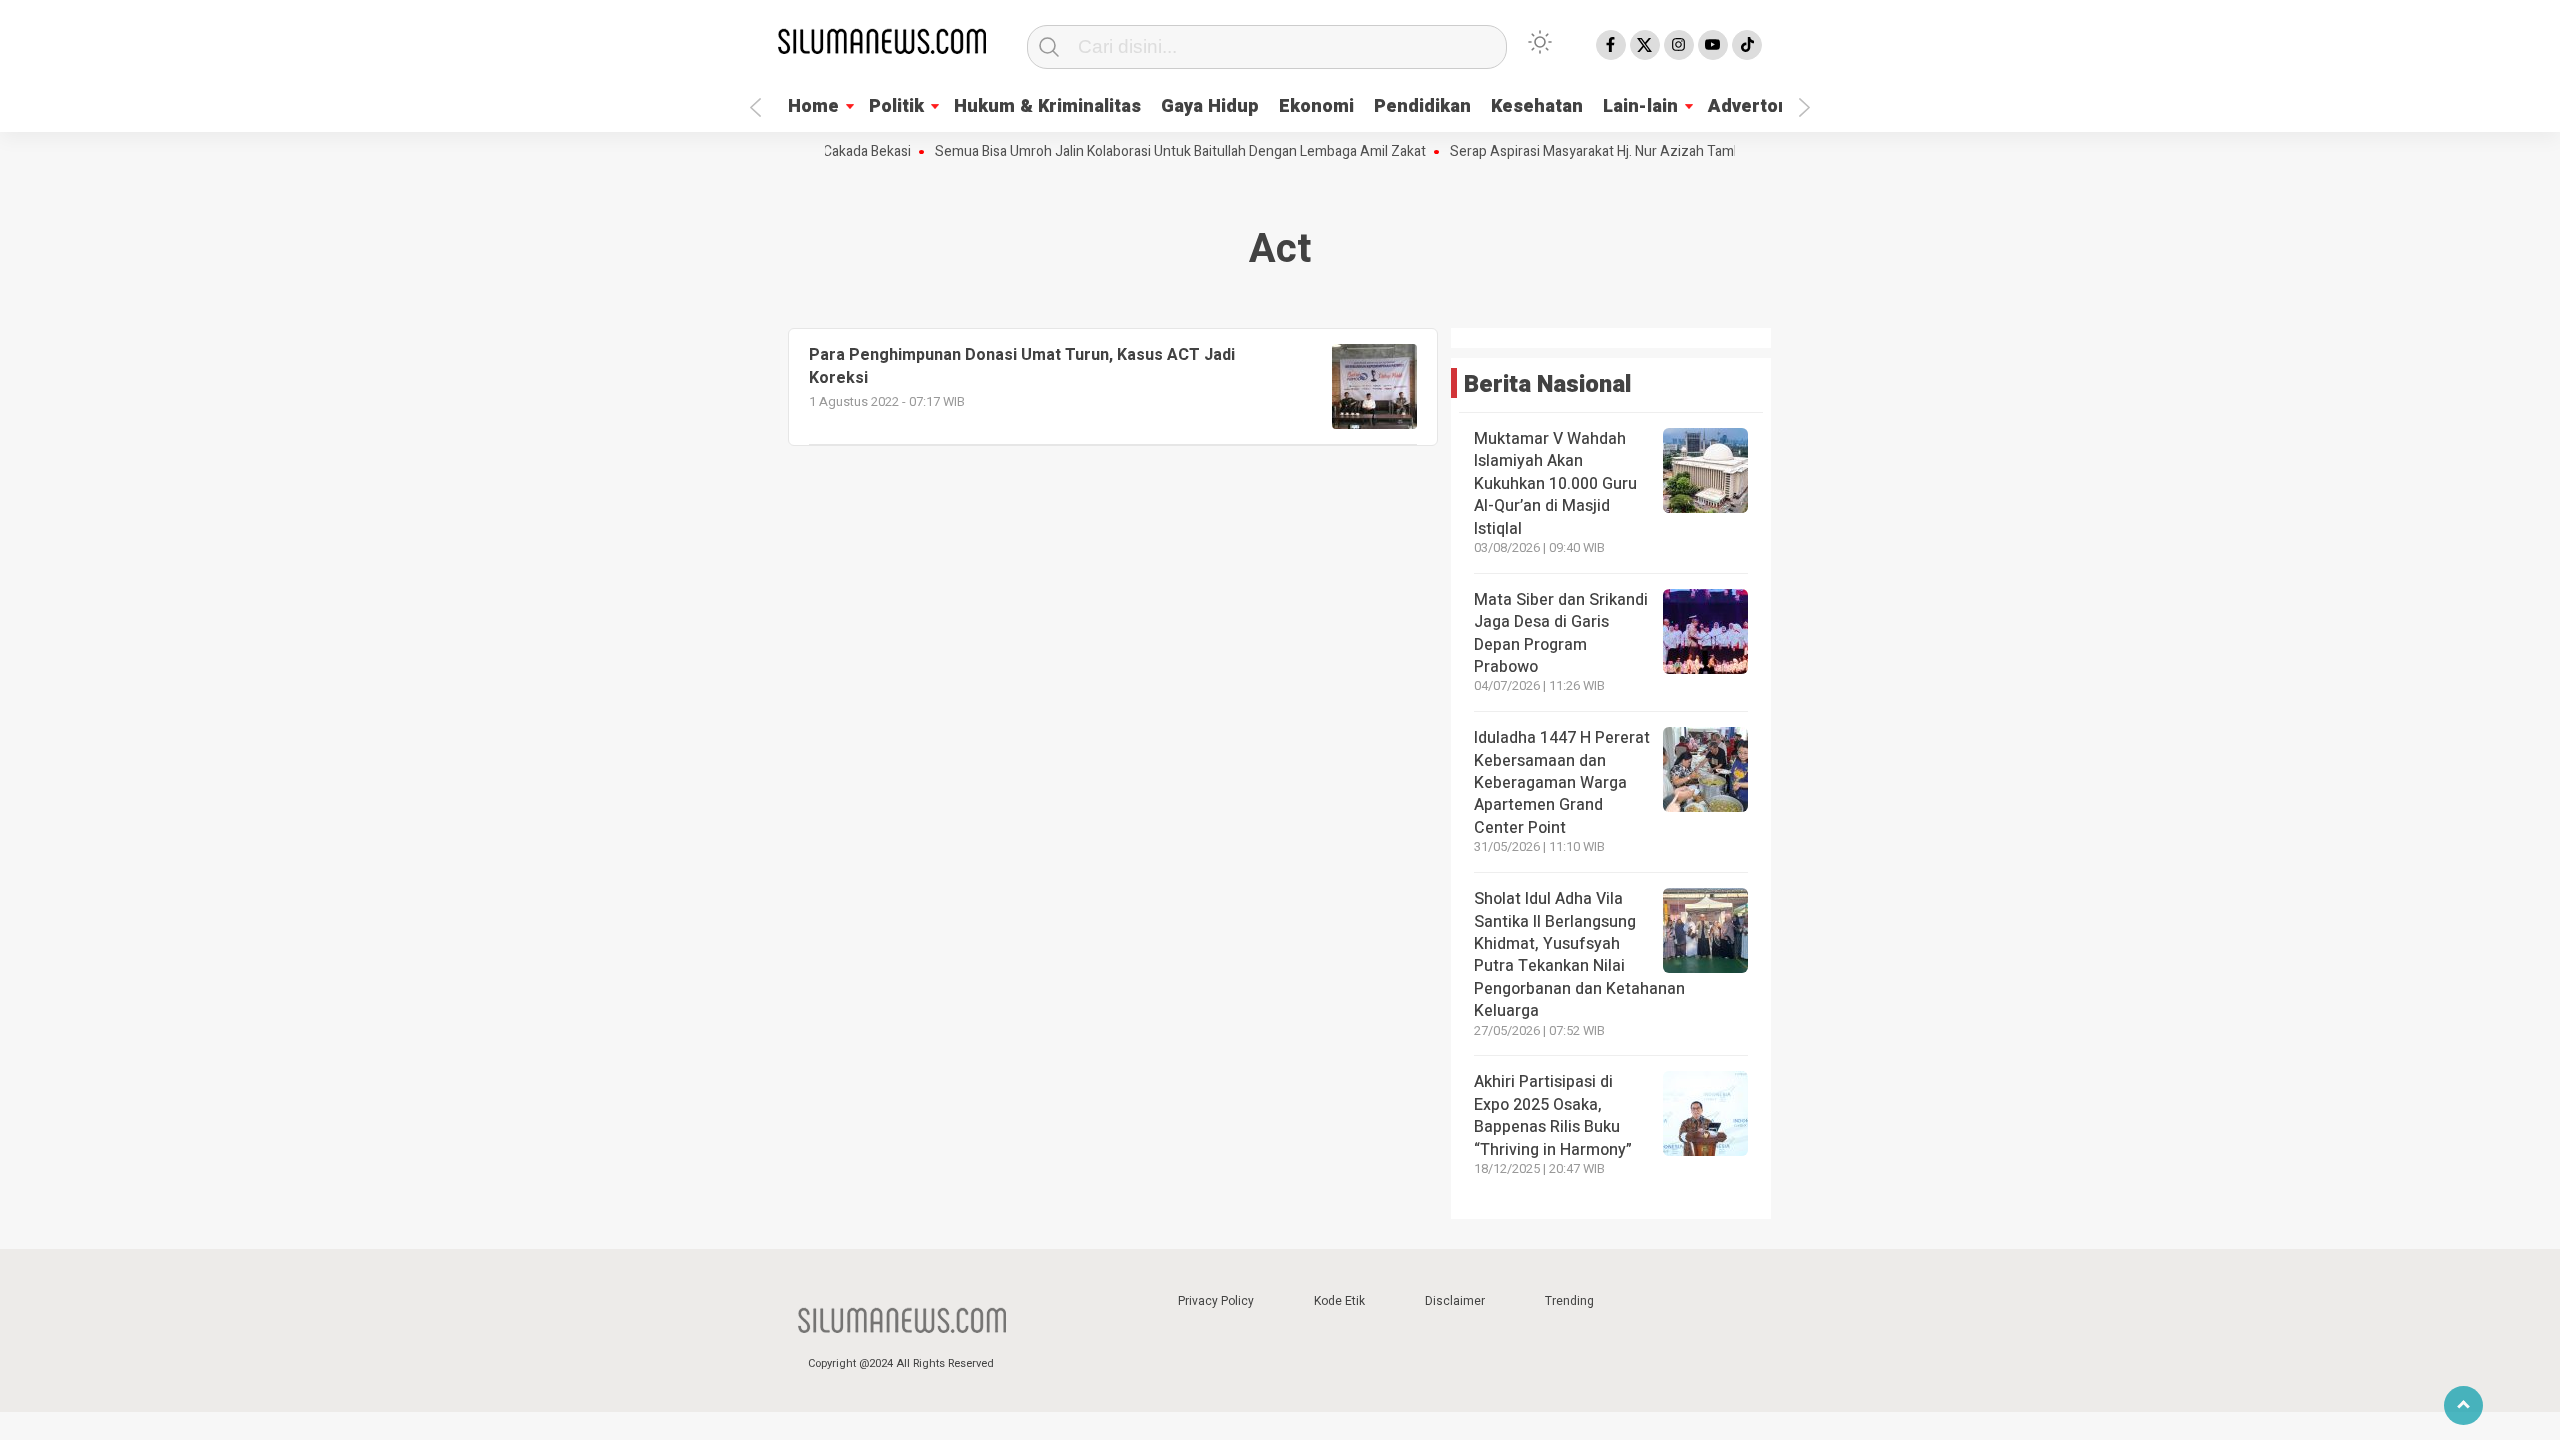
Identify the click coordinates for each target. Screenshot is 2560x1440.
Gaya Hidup (1210, 106)
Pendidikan (1422, 106)
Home (813, 106)
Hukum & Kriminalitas (1047, 106)
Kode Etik (1339, 1301)
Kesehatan (1537, 106)
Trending (1569, 1301)
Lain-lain (1640, 106)
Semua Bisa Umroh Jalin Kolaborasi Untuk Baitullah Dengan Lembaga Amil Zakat (1149, 152)
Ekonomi (1316, 106)
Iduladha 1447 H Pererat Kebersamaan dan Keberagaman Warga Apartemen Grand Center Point (1562, 783)
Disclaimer (1455, 1301)
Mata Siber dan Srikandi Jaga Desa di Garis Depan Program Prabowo (1561, 633)
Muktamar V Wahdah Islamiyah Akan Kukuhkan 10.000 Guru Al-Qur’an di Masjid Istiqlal (1555, 484)
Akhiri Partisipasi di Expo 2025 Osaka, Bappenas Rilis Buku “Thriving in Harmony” (1553, 1115)
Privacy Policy (1216, 1301)
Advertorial (1757, 106)
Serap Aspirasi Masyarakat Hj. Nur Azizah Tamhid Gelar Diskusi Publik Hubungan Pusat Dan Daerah (1722, 152)
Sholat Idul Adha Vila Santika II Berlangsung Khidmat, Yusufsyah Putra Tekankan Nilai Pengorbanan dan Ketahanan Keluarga (1579, 955)
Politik (896, 106)
